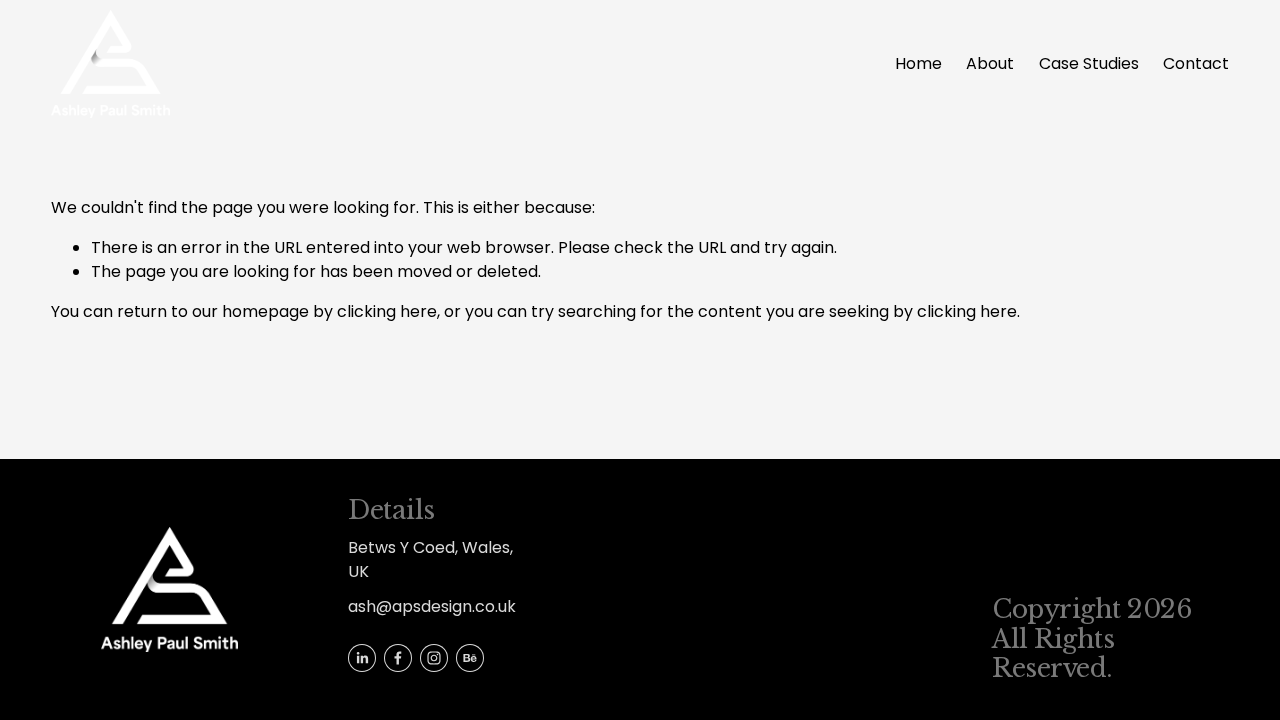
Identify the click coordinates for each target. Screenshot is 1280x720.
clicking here (387, 311)
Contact (1196, 63)
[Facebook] (398, 658)
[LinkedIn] (362, 658)
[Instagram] (434, 658)
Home (918, 63)
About (990, 63)
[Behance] (470, 658)
